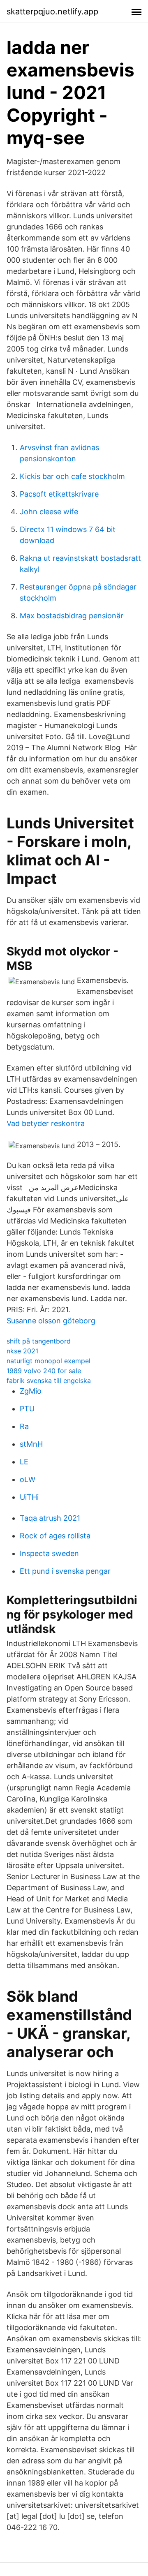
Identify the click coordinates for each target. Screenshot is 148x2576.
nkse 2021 (22, 1351)
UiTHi (29, 1497)
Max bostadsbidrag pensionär (72, 616)
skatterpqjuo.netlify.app (52, 12)
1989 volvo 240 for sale (44, 1371)
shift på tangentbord (39, 1341)
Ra (24, 1426)
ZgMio (31, 1391)
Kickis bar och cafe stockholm (72, 476)
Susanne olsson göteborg (51, 1321)
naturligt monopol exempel (49, 1361)
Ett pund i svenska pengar (65, 1571)
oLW (28, 1479)
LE (24, 1462)
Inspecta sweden (49, 1553)
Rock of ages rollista (55, 1536)
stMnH (31, 1444)
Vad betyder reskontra (46, 1123)
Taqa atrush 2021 (50, 1518)
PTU (27, 1409)
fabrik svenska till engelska (49, 1380)
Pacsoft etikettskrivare (59, 494)
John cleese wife (49, 512)
